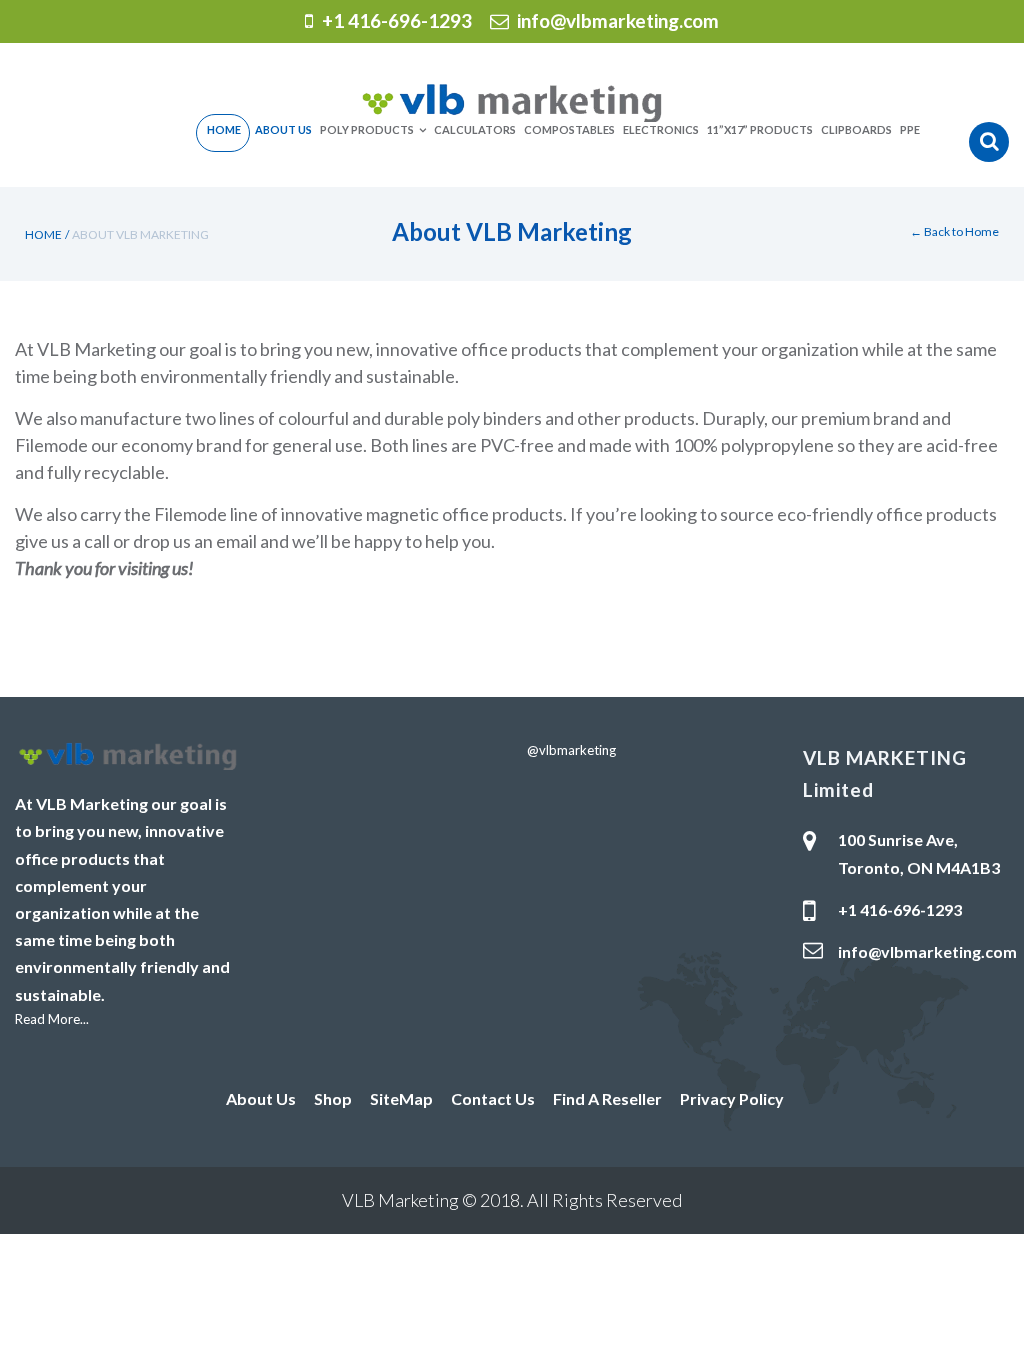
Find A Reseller (607, 1098)
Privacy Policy (732, 1098)
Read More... (52, 1019)
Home (43, 234)
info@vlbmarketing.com (618, 20)
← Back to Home (954, 231)
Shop (333, 1098)
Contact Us (493, 1098)
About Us (261, 1098)
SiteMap (401, 1098)
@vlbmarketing (571, 750)
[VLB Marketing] (511, 100)
